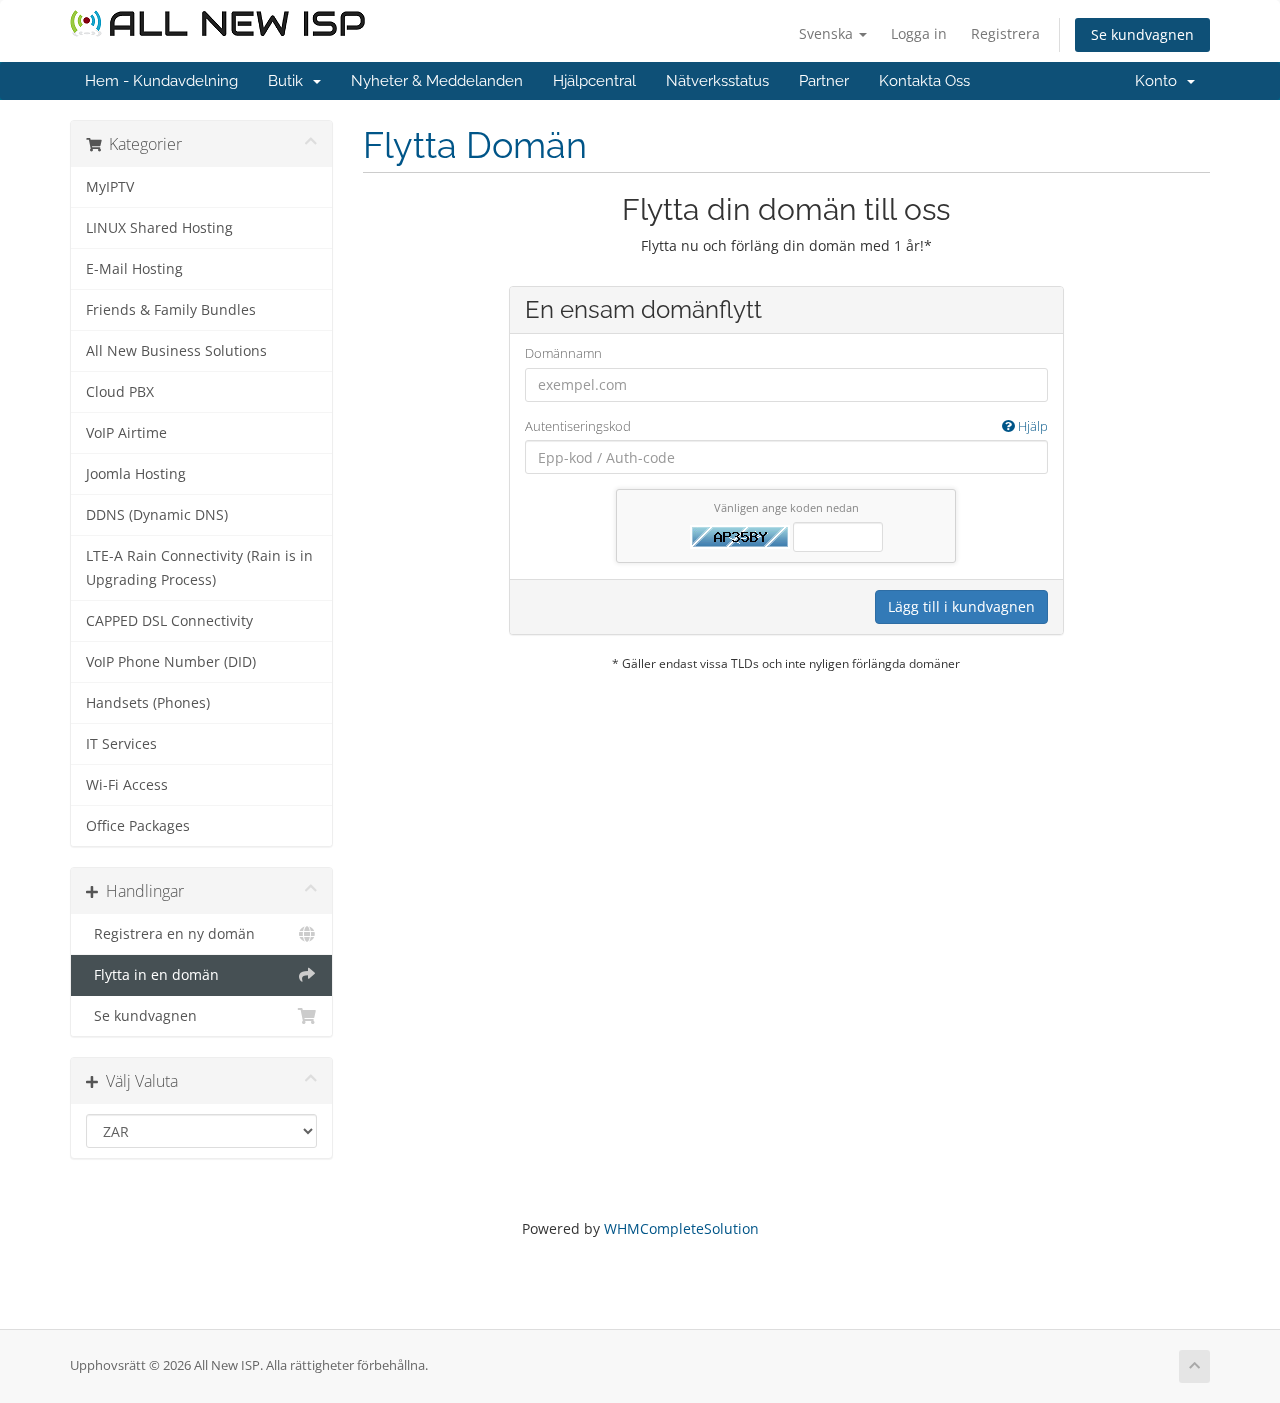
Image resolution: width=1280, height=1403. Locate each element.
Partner (824, 81)
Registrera (1005, 33)
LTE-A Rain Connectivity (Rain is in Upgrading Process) (199, 568)
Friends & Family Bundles (171, 310)
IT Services (121, 744)
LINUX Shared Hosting (159, 228)
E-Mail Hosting (134, 269)
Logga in (919, 33)
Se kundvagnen (1142, 34)
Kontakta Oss (924, 81)
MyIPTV (110, 187)
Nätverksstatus (717, 81)
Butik (289, 81)
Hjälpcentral (594, 81)
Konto (1160, 81)
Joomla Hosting (136, 474)
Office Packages (138, 826)
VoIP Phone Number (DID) (171, 662)
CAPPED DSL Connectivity (169, 621)
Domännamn (563, 353)
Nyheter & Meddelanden (437, 81)
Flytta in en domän (152, 975)
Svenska (828, 33)
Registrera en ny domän (170, 934)
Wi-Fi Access (127, 785)
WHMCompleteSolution (681, 1228)
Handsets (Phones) (148, 703)
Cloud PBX (120, 392)
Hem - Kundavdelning (161, 81)
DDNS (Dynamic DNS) (157, 515)
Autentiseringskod (786, 426)
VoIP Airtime (126, 433)
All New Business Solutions (176, 351)
